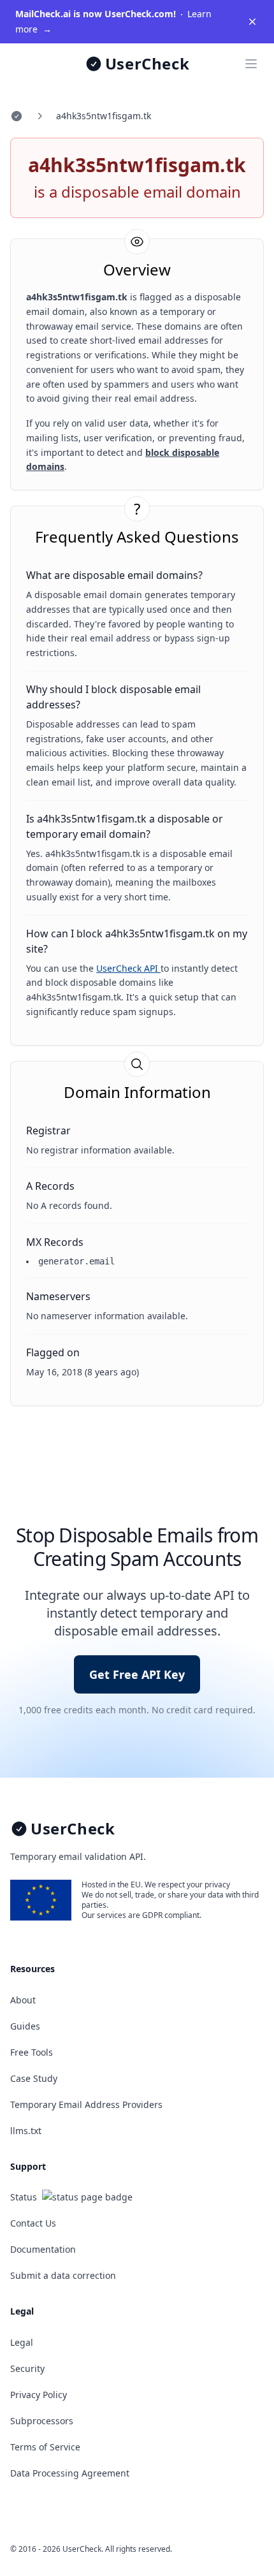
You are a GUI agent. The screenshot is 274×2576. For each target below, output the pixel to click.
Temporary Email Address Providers (86, 2104)
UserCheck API (128, 968)
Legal (22, 2342)
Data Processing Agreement (70, 2473)
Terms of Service (45, 2447)
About (23, 2000)
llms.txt (26, 2131)
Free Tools (32, 2052)
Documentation (43, 2249)
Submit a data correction (63, 2275)
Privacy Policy (39, 2395)
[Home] (17, 116)
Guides (25, 2026)
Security (27, 2368)
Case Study (34, 2078)
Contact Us (33, 2223)
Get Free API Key (137, 1674)
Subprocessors (42, 2421)
